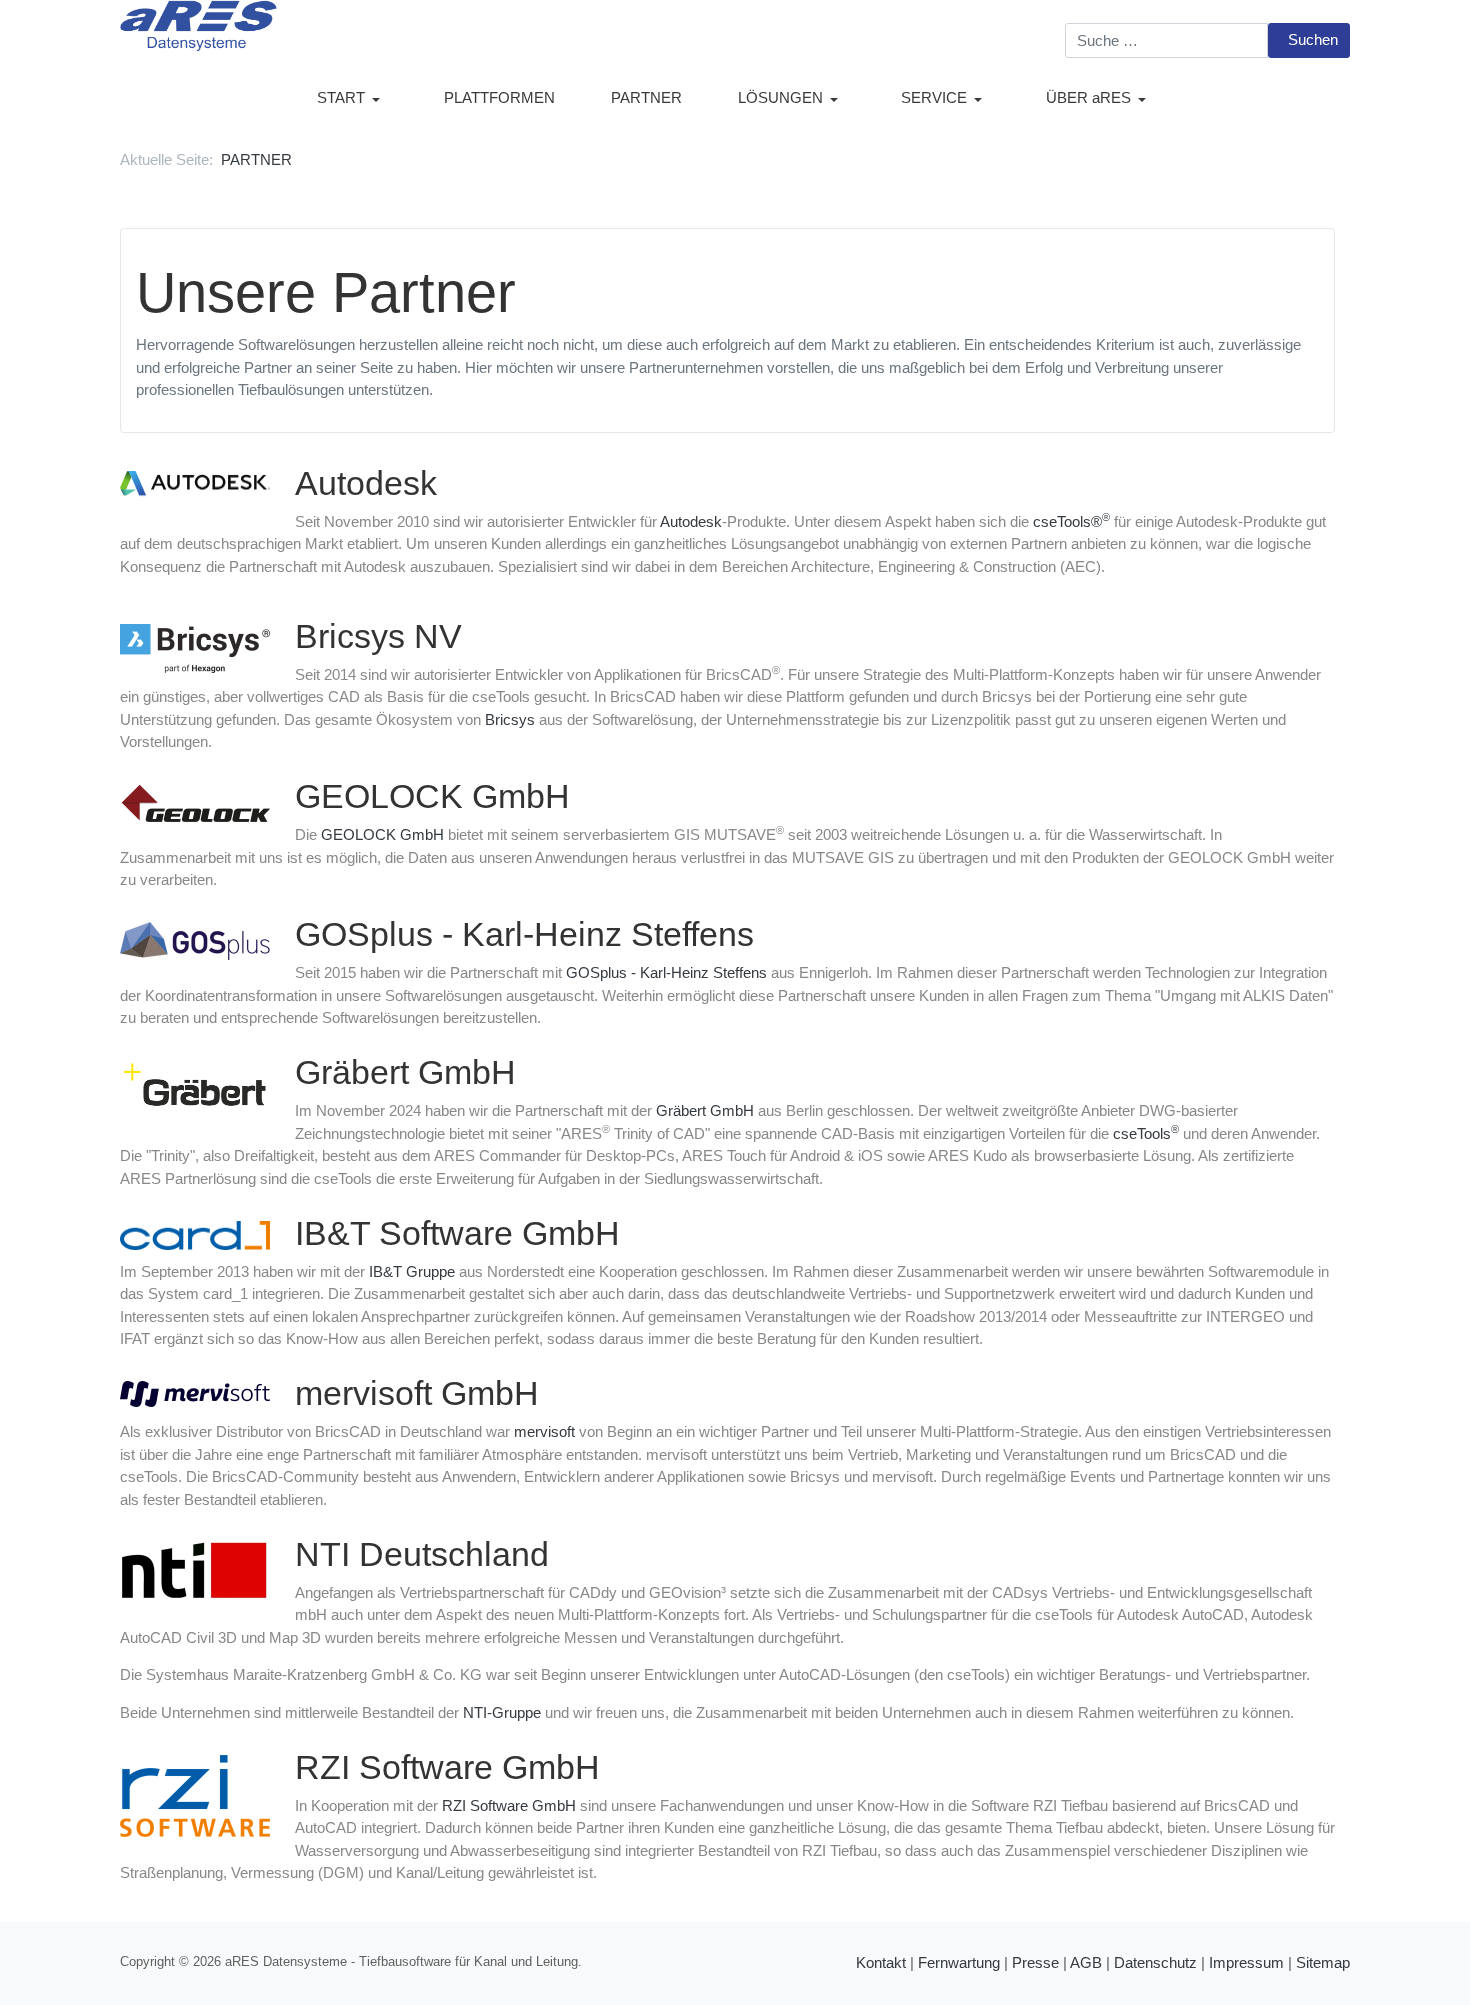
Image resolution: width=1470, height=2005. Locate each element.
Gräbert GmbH (705, 1110)
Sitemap (1323, 1962)
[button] (353, 99)
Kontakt (881, 1962)
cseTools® (1071, 521)
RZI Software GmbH (509, 1805)
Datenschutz (1155, 1962)
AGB (1086, 1962)
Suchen (1313, 39)
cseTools (1146, 1133)
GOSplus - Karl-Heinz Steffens (666, 972)
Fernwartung (959, 1962)
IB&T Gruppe (412, 1271)
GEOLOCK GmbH (382, 834)
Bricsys (510, 719)
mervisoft (544, 1431)
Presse (1035, 1962)
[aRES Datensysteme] (198, 24)
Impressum (1246, 1962)
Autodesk (691, 521)
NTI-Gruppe (502, 1712)
